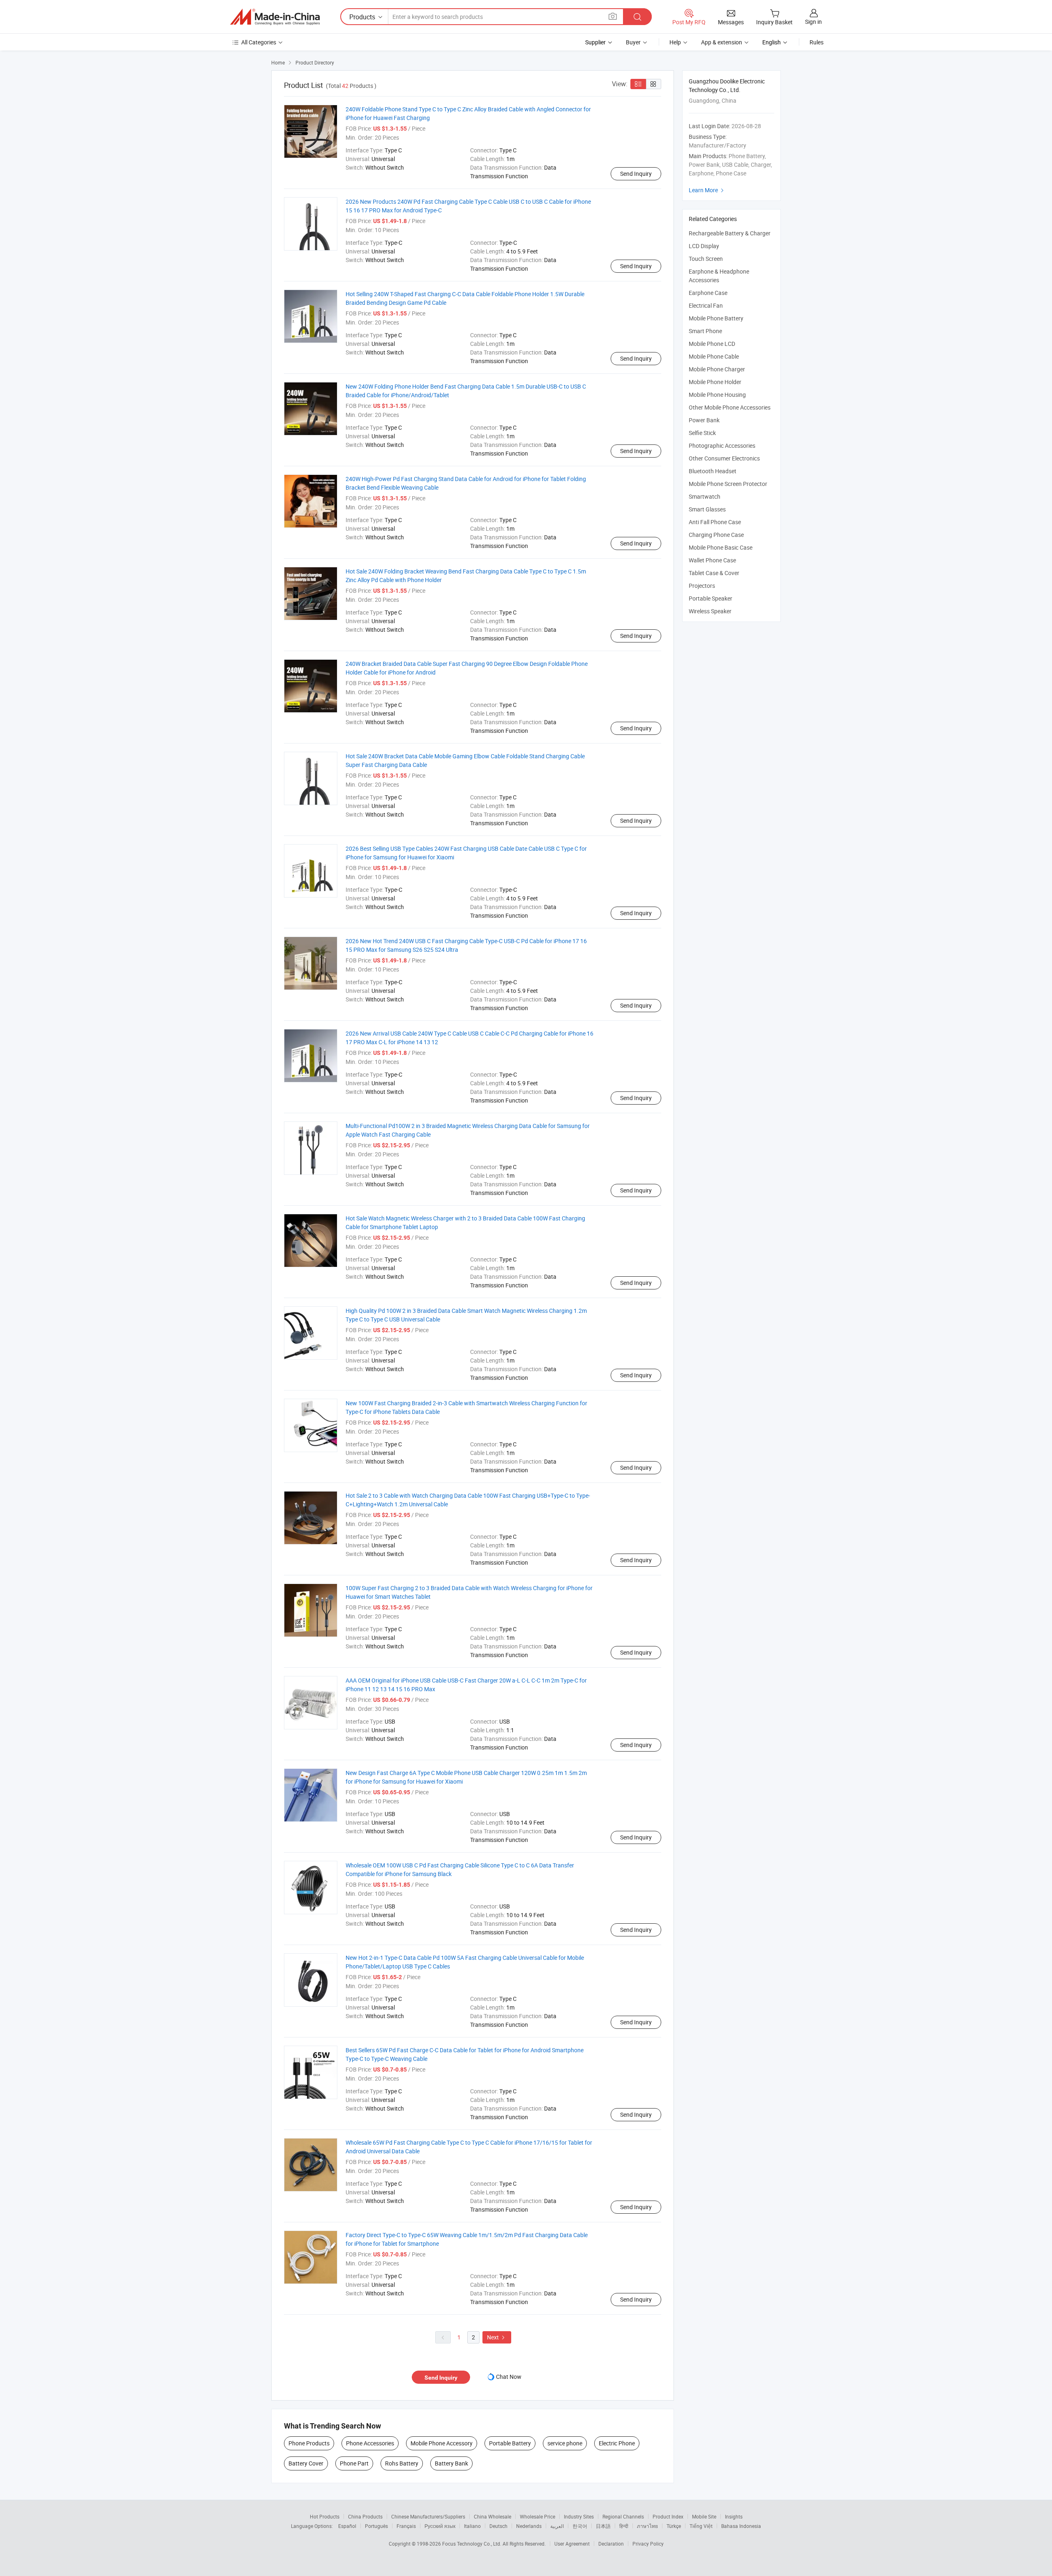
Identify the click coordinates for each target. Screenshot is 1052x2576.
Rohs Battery (402, 2463)
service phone (565, 2443)
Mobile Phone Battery (716, 318)
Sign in (813, 22)
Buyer (633, 42)
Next (497, 2337)
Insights (734, 2516)
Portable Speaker (711, 598)
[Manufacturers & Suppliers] (275, 17)
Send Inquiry (636, 174)
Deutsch (498, 2526)
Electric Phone (617, 2443)
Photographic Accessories (722, 445)
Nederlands (529, 2526)
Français (406, 2526)
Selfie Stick (702, 433)
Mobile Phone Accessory (442, 2443)
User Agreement (572, 2544)
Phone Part (354, 2463)
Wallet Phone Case (712, 560)
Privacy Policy (648, 2544)
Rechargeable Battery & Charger (730, 233)
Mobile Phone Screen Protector (728, 484)
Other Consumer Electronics (724, 458)
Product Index (668, 2516)
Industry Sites (579, 2516)
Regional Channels (623, 2516)
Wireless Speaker (710, 611)
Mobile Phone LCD (712, 344)
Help (675, 42)
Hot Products (325, 2516)
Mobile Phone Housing (717, 395)
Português (376, 2526)
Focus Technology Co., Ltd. (472, 2544)
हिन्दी (624, 2526)
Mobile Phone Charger (717, 369)
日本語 (603, 2526)
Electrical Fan (706, 305)
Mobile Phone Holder (715, 382)
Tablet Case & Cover (714, 573)
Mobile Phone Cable (714, 356)
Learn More (707, 190)
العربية (557, 2526)
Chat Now (509, 2377)
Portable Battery (510, 2443)
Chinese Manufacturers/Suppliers (428, 2516)
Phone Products (309, 2443)
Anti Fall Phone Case (715, 522)
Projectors (702, 586)
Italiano (472, 2526)
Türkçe (674, 2526)
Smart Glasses (707, 509)
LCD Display (704, 246)
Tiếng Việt (701, 2526)
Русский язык (440, 2526)
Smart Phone (705, 331)
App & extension (722, 42)
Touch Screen (706, 259)
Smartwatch (705, 496)
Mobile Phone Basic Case (721, 547)
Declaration (611, 2544)
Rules (817, 42)
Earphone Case (708, 293)
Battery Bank (451, 2463)
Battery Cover (306, 2463)
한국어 (580, 2526)
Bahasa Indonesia (741, 2526)
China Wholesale (493, 2516)
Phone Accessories (370, 2443)
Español (347, 2526)
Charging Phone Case (716, 535)
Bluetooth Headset (713, 471)
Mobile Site (704, 2516)
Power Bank (704, 420)
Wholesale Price (538, 2516)
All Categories (259, 42)
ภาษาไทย (647, 2526)
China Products (365, 2516)
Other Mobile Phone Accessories (730, 407)
